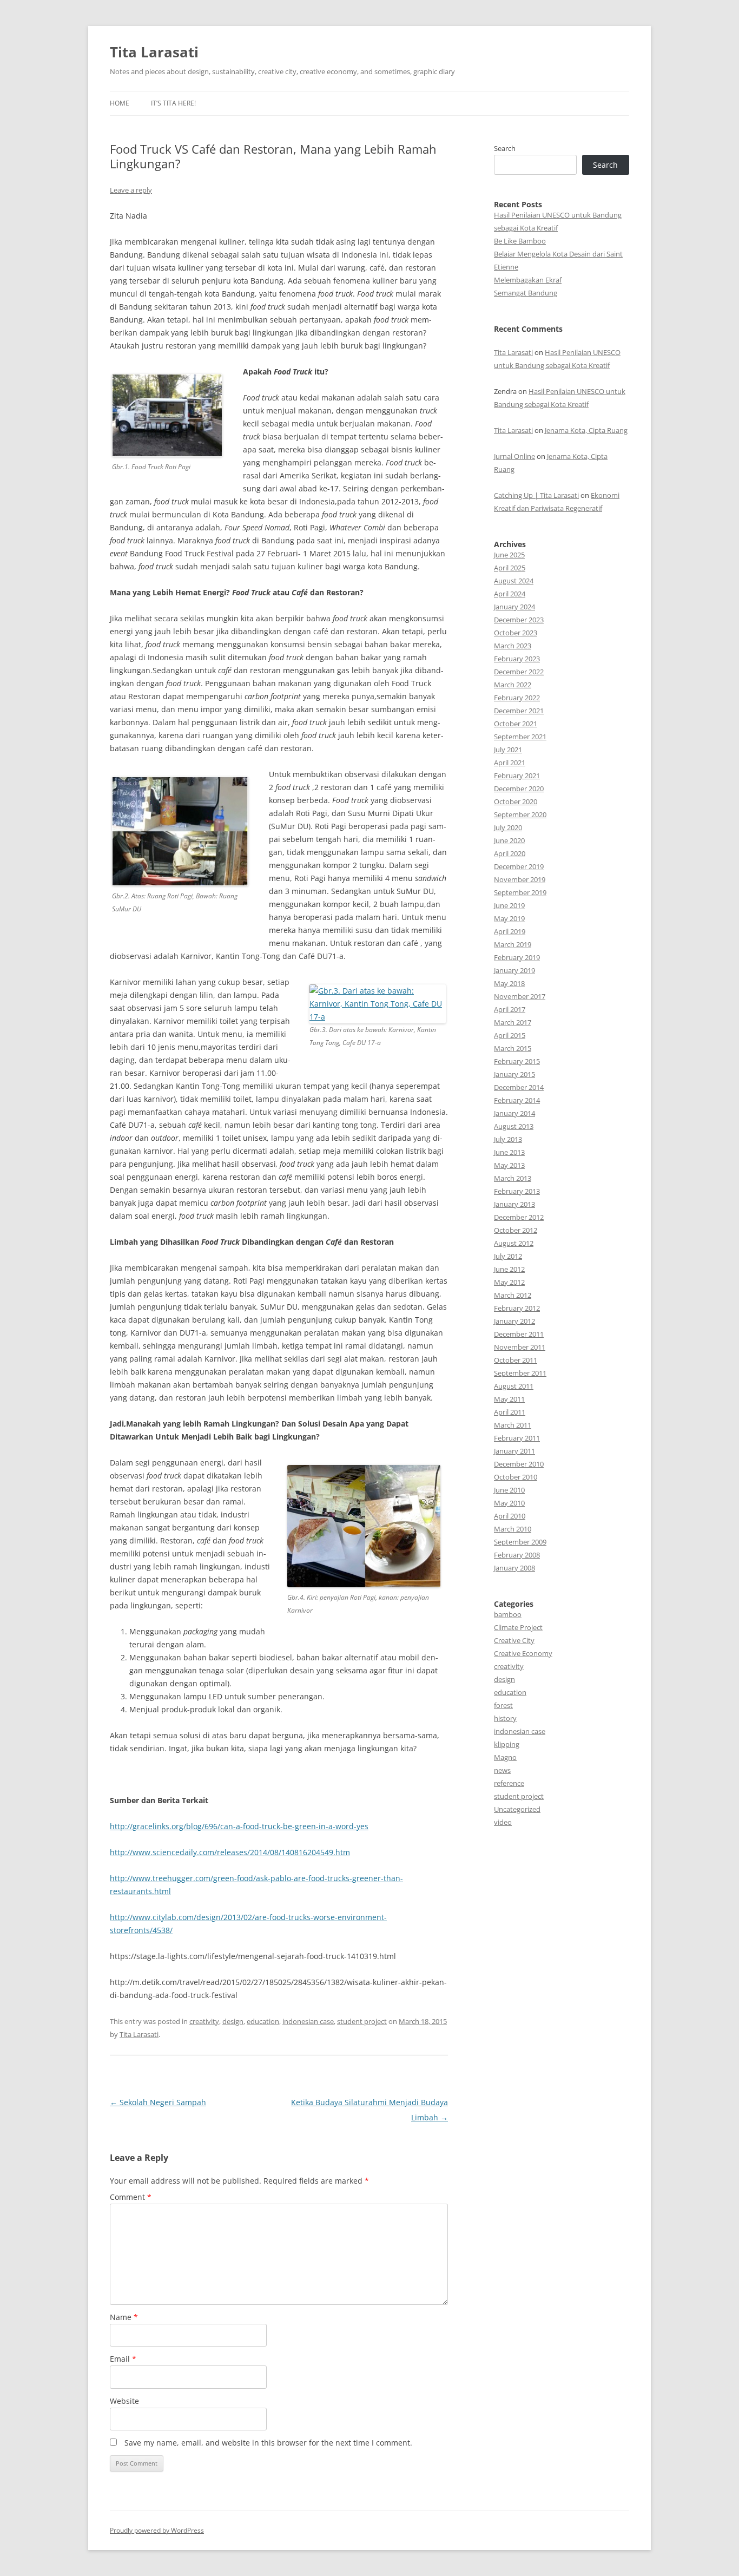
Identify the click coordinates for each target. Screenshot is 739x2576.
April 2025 (510, 568)
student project (362, 2021)
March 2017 (513, 1022)
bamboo (508, 1614)
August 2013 (514, 1126)
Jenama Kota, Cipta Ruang (586, 430)
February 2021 (517, 776)
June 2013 (509, 1152)
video (503, 1822)
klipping (507, 1744)
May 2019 (509, 918)
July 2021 (508, 750)
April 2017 (510, 1009)
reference (509, 1783)
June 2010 (509, 1490)
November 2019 (520, 879)
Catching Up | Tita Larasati (536, 495)
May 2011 (509, 1399)
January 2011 (514, 1451)
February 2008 (517, 1555)
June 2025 (509, 555)
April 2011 (510, 1412)
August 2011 (514, 1386)
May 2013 (509, 1165)
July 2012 (508, 1256)
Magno (505, 1757)
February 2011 (517, 1438)
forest (503, 1705)
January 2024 (514, 607)
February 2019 (517, 957)
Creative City (514, 1640)
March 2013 (513, 1178)
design (233, 2021)
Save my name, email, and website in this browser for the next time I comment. (268, 2443)
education (263, 2021)
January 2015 (514, 1074)
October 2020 (516, 801)
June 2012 (509, 1269)
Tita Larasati (154, 52)
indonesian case (308, 2021)
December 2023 (519, 620)
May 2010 (509, 1503)
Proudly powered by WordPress (157, 2530)
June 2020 (509, 840)
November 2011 (520, 1347)
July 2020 (508, 827)
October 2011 (516, 1360)
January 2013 (514, 1204)
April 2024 (510, 594)
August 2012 (514, 1243)
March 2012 (513, 1295)
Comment (131, 2197)
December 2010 (519, 1464)
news (502, 1770)
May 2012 (509, 1282)
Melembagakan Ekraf (528, 280)
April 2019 (510, 931)
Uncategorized (517, 1809)
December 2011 (519, 1334)
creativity (204, 2021)
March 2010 (513, 1529)
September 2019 (520, 892)
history (505, 1718)
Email (123, 2359)
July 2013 (508, 1139)
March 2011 (513, 1425)
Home (120, 103)
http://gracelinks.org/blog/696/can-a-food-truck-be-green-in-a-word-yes (239, 1826)
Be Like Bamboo (520, 241)
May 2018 (509, 983)
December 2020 (519, 788)
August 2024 (514, 581)
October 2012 (516, 1230)
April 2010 (510, 1516)
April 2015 (510, 1035)
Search (505, 148)
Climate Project (518, 1627)
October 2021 (516, 724)
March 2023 (513, 646)
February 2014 (517, 1100)
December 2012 (519, 1217)
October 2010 (516, 1477)
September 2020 (520, 814)
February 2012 (517, 1308)
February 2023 (517, 659)
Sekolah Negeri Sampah (158, 2102)
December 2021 (519, 711)
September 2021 (520, 737)
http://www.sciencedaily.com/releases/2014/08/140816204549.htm (230, 1852)
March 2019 (513, 944)
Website (124, 2401)
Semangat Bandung (526, 293)
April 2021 (510, 763)
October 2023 (516, 633)
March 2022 (513, 685)
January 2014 (514, 1113)
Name (124, 2317)
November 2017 (520, 996)
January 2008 (514, 1568)
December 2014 (519, 1087)
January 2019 (514, 970)
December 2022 (519, 672)
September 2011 (520, 1373)
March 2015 (513, 1048)
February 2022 (517, 698)
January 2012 (514, 1321)
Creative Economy (523, 1653)
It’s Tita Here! (173, 103)
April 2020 (510, 853)
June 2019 (509, 905)
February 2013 (517, 1191)
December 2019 (519, 866)
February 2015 (517, 1061)
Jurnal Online (514, 456)
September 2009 (520, 1542)
